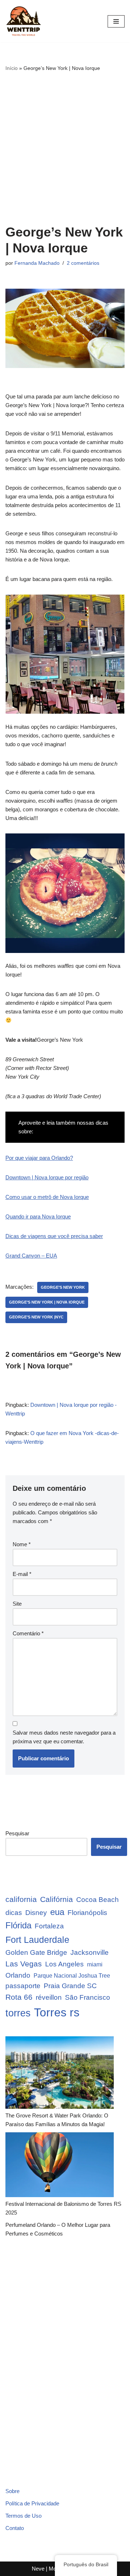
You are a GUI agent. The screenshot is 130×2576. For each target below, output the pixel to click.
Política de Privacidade (32, 2503)
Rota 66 (19, 1997)
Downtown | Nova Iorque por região (47, 1177)
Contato (15, 2528)
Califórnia (57, 1899)
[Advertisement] (65, 148)
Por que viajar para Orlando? (39, 1158)
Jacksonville (90, 1952)
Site (17, 1604)
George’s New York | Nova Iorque (47, 1302)
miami (95, 1964)
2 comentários (83, 263)
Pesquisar (17, 1833)
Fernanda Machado (37, 263)
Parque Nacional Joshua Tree (72, 1976)
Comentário (28, 1633)
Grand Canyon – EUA (31, 1256)
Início (12, 68)
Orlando (18, 1975)
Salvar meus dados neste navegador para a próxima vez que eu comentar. (64, 1737)
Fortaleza (49, 1926)
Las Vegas (24, 1964)
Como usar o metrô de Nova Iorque (47, 1197)
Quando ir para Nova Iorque (38, 1216)
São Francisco (88, 1997)
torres (18, 2013)
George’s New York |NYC (36, 1317)
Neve (38, 2569)
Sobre (12, 2491)
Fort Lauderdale (37, 1940)
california (21, 1899)
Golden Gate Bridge (36, 1952)
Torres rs (57, 2012)
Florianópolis (87, 1913)
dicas (14, 1913)
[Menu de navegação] (116, 21)
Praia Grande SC (70, 1986)
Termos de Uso (23, 2516)
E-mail (22, 1574)
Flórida (18, 1925)
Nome (22, 1544)
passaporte (23, 1986)
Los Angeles (64, 1964)
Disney (36, 1913)
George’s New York (63, 1287)
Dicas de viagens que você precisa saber (54, 1236)
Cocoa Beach (97, 1900)
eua (57, 1912)
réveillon (49, 1997)
